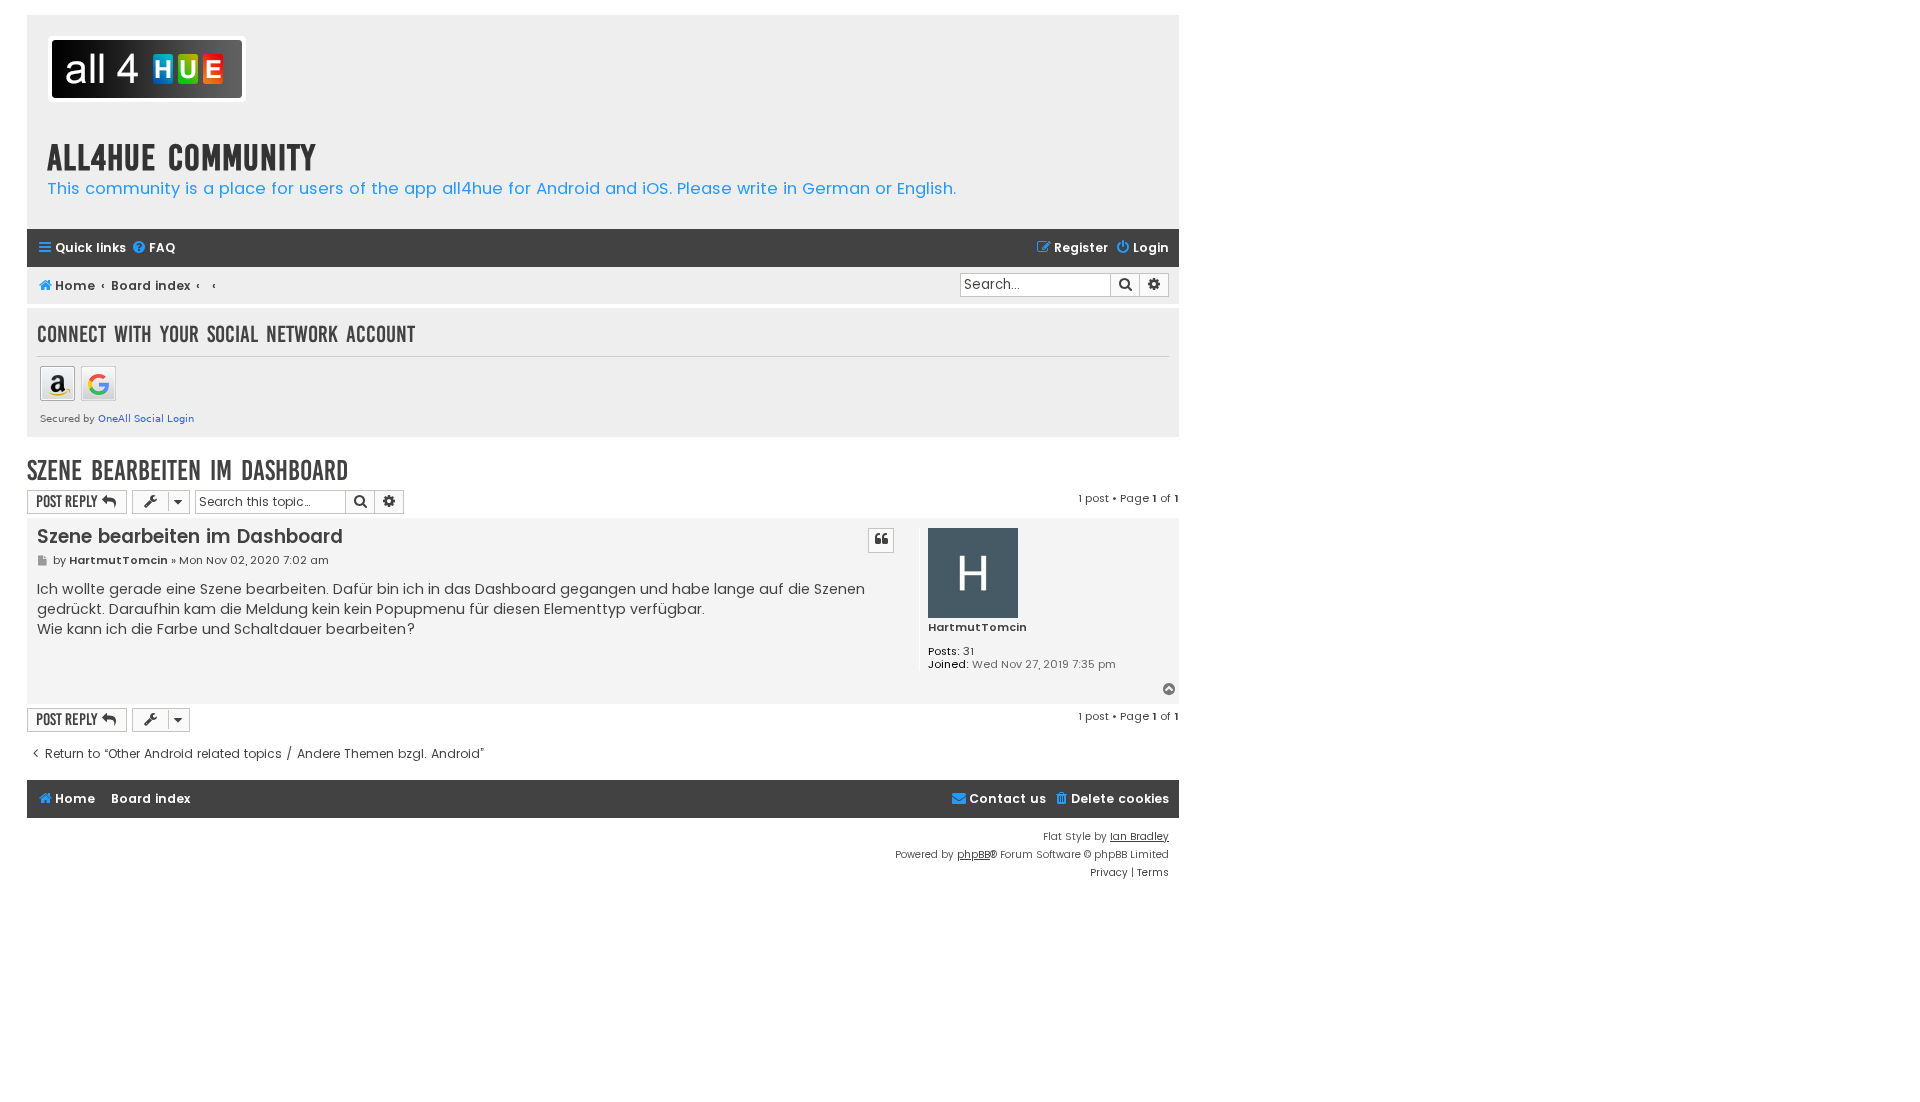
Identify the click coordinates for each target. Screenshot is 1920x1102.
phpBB (973, 854)
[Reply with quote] (881, 540)
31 (968, 651)
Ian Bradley (1139, 836)
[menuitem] (153, 248)
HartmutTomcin (977, 627)
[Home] (147, 71)
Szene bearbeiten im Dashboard (187, 470)
